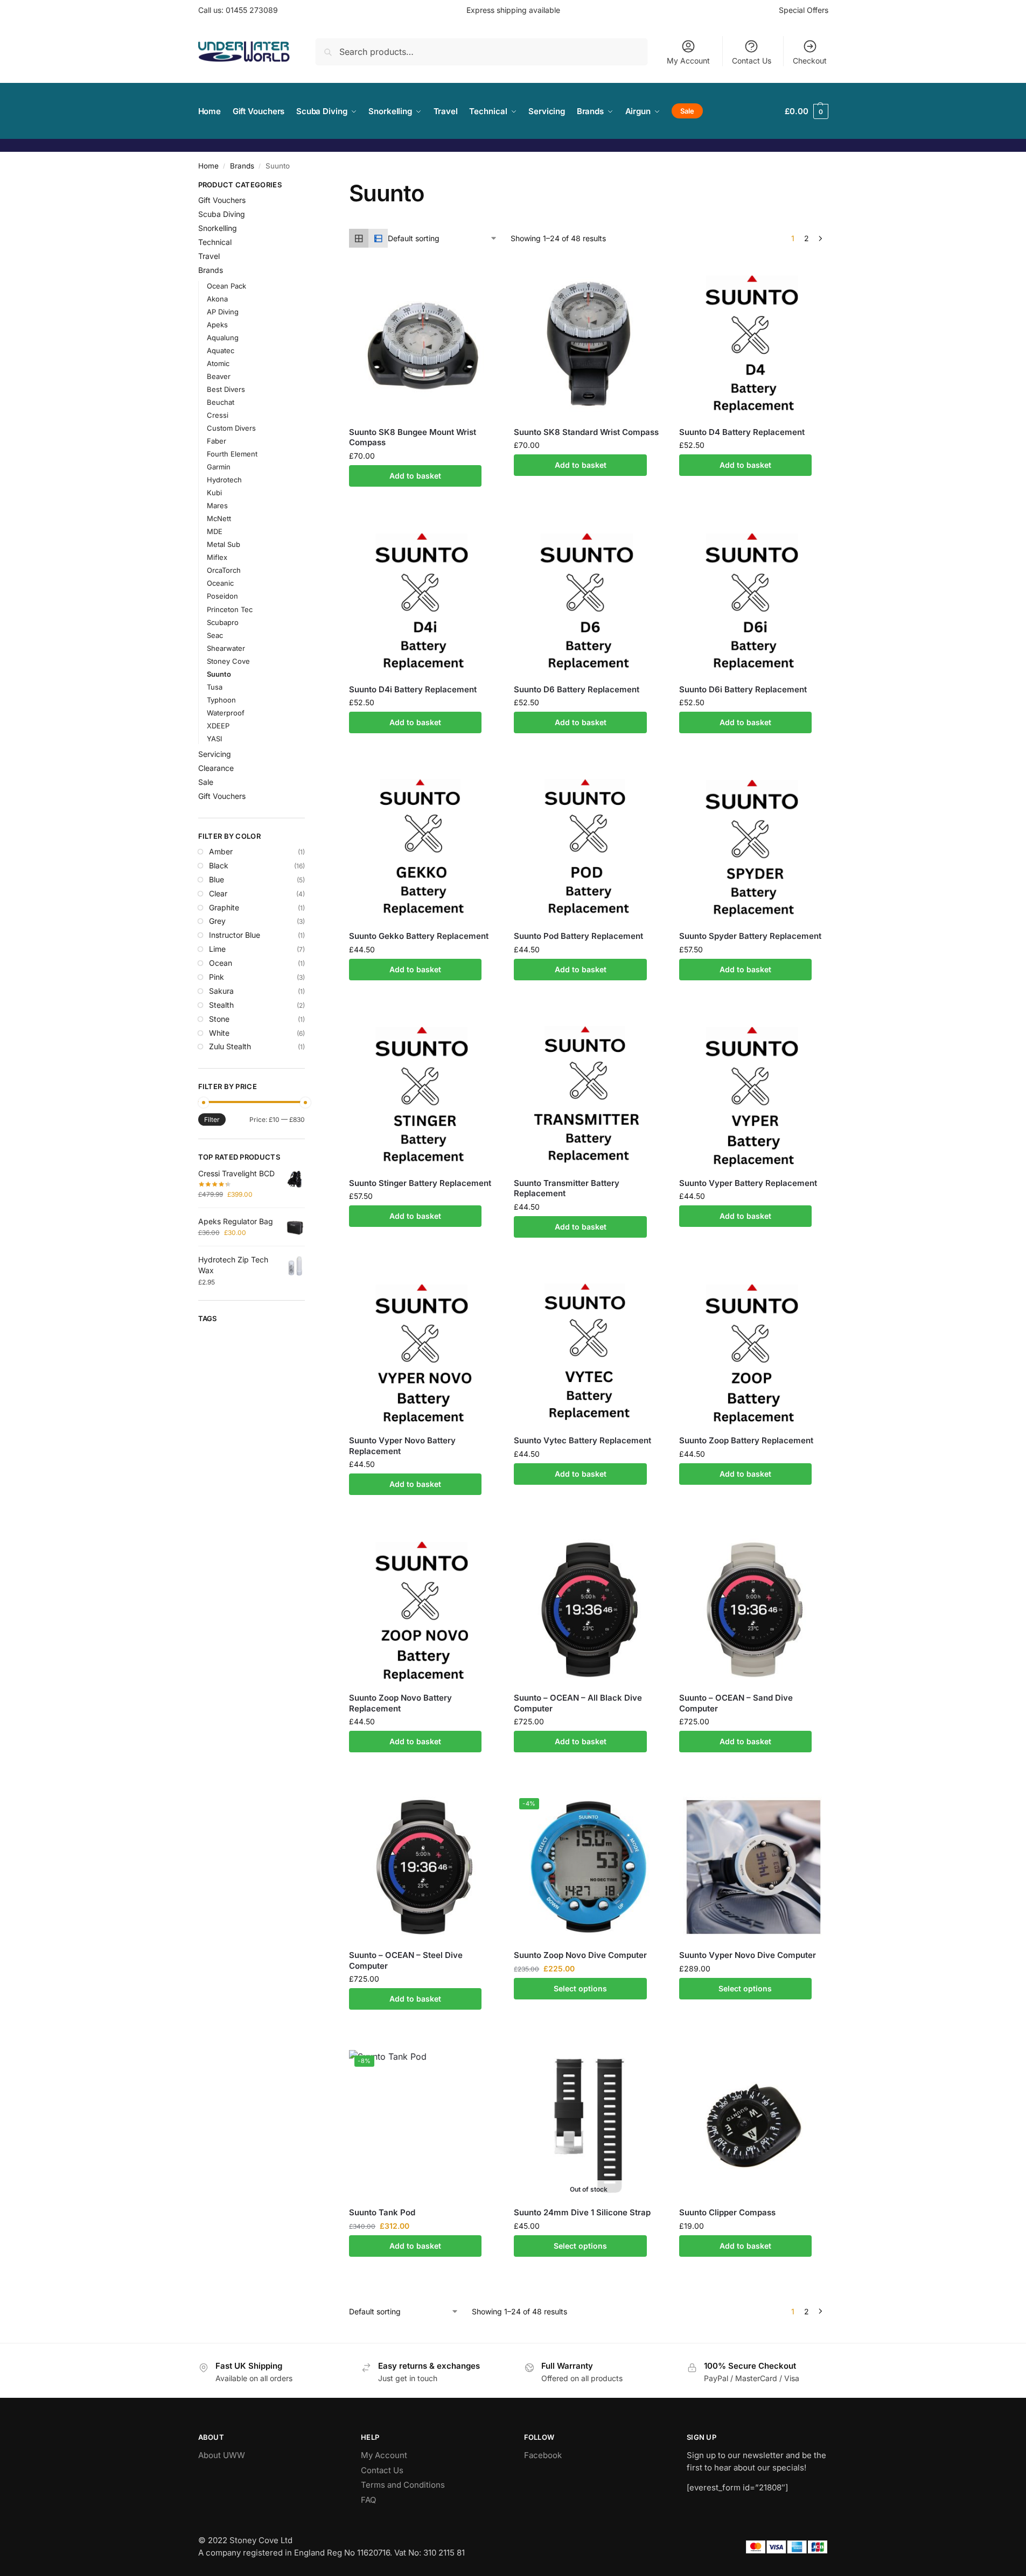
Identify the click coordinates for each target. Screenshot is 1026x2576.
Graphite (224, 907)
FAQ (368, 2500)
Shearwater (226, 648)
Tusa (215, 687)
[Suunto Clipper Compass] (753, 2124)
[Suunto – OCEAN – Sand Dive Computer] (753, 1610)
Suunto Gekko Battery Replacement (419, 936)
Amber (221, 851)
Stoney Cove (228, 661)
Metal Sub (224, 544)
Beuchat (221, 402)
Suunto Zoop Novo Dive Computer (580, 1955)
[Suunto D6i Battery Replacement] (753, 601)
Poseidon (222, 596)
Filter (212, 1119)
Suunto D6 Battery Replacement (577, 689)
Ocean (221, 963)
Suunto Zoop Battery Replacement (746, 1440)
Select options (580, 1988)
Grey (217, 921)
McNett (219, 518)
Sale (206, 782)
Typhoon (221, 700)
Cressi (218, 415)
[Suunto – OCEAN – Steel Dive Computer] (423, 1867)
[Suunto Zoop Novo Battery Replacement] (423, 1610)
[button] (806, 111)
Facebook (543, 2455)
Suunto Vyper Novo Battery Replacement (402, 1446)
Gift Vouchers (222, 200)
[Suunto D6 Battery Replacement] (588, 601)
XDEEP (218, 726)
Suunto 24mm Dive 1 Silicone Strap (582, 2212)
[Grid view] (359, 238)
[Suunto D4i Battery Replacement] (423, 601)
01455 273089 (252, 10)
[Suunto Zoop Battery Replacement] (753, 1352)
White (219, 1033)
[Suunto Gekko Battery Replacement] (423, 848)
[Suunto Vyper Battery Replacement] (753, 1095)
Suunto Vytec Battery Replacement (582, 1440)
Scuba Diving (222, 214)
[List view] (378, 238)
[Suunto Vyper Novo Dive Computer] (753, 1867)
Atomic (218, 363)
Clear (218, 893)
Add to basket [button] (415, 476)
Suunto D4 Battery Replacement (742, 432)
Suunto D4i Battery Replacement (413, 689)
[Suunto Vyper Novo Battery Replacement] (423, 1352)
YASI (214, 739)
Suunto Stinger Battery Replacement (420, 1183)
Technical (215, 242)
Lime (217, 949)
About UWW (222, 2455)
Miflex (217, 557)
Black (219, 865)
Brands (242, 166)
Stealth (221, 1005)
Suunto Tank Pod (382, 2212)
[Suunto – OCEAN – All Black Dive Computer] (588, 1610)
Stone (219, 1019)
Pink (217, 977)
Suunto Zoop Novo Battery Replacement (400, 1703)
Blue (217, 879)
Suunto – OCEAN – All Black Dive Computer (578, 1703)
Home (208, 166)
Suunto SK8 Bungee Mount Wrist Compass (413, 437)
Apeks (217, 325)
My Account (688, 61)
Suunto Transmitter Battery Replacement (567, 1188)
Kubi (214, 493)
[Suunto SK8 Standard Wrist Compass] (588, 343)
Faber (217, 441)
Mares (217, 506)
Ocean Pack (226, 286)
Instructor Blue (235, 935)
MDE (215, 531)
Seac (215, 635)
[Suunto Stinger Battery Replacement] (423, 1095)
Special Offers (804, 10)
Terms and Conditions (403, 2485)
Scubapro (223, 622)
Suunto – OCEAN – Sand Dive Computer (736, 1703)
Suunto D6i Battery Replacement (743, 689)
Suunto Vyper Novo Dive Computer (748, 1955)
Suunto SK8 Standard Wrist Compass (586, 432)
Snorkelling (218, 228)
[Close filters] (308, 186)
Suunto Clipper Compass (727, 2212)
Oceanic (220, 583)
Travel (209, 256)
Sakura (221, 991)
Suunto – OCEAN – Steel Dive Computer (406, 1960)
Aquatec (221, 350)
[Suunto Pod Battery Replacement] (588, 848)
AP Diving (223, 312)
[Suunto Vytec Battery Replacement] (588, 1352)
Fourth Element (232, 454)
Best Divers (226, 389)
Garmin (219, 467)
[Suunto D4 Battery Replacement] (753, 343)
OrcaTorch (224, 570)
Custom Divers (231, 428)
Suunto (219, 674)
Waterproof (226, 713)
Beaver (219, 376)
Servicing (215, 754)
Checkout (810, 61)
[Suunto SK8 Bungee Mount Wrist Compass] (423, 343)
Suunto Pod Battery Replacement (578, 936)
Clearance (216, 768)
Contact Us (752, 61)
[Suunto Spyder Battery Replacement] (753, 848)
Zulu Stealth (230, 1046)
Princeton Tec (230, 609)
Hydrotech (224, 480)
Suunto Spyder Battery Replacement (750, 936)
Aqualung (223, 338)
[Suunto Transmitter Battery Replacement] (588, 1095)
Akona (217, 299)
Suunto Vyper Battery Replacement (748, 1183)
